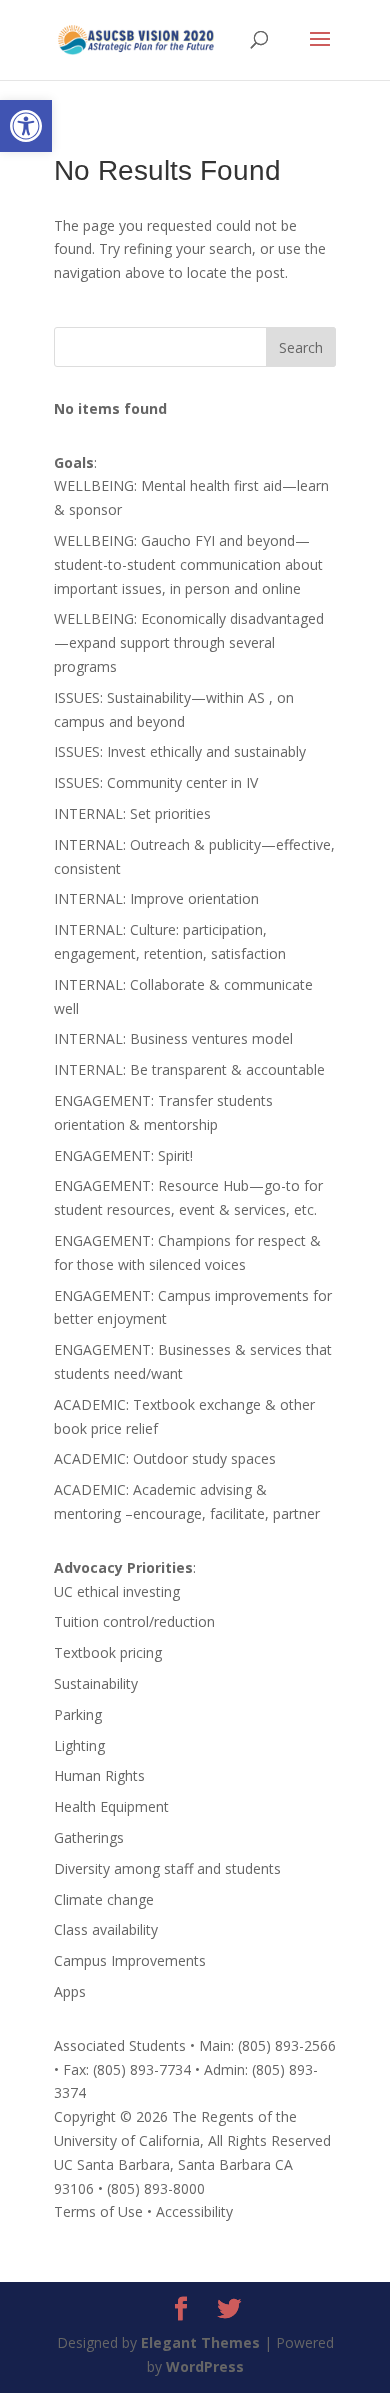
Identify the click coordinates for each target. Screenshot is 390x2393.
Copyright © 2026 (111, 2116)
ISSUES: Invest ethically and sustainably (180, 751)
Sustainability (96, 1683)
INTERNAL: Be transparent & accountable (189, 1069)
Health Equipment (111, 1806)
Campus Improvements (130, 1960)
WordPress (205, 2366)
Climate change (104, 1899)
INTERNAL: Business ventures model (173, 1038)
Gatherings (89, 1837)
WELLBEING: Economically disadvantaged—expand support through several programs (189, 642)
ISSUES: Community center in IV (156, 782)
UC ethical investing (117, 1591)
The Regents (213, 2116)
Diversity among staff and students (167, 1868)
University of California (127, 2140)
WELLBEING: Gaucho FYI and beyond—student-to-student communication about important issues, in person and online (188, 564)
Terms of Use (98, 2211)
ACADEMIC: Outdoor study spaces (165, 1458)
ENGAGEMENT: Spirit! (123, 1155)
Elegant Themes (200, 2342)
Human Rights (99, 1775)
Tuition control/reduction (134, 1621)
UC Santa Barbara (112, 2164)
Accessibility (194, 2211)
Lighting (79, 1745)
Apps (70, 1991)
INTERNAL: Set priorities (132, 813)
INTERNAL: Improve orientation (156, 898)
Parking (78, 1714)
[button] (26, 126)
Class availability (106, 1929)
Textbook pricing (108, 1652)
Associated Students (120, 2045)
